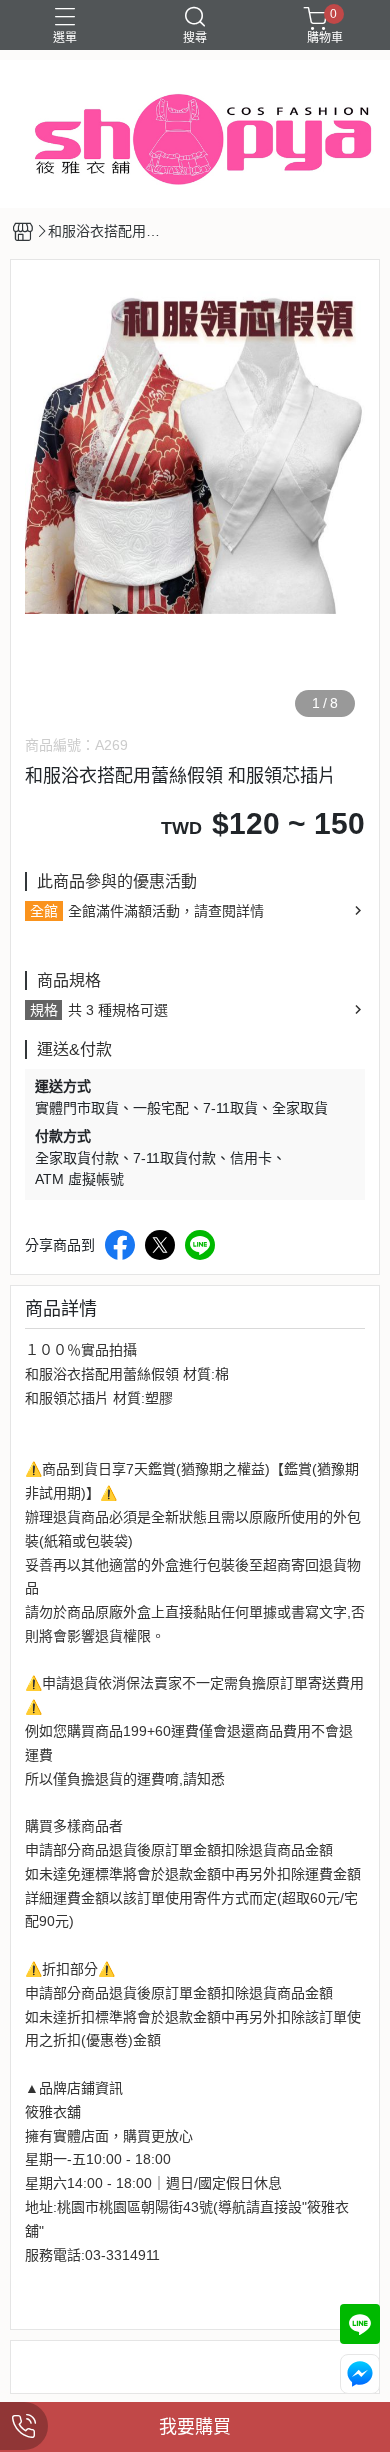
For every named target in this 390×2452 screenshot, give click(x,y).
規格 (44, 1010)
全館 (44, 911)
